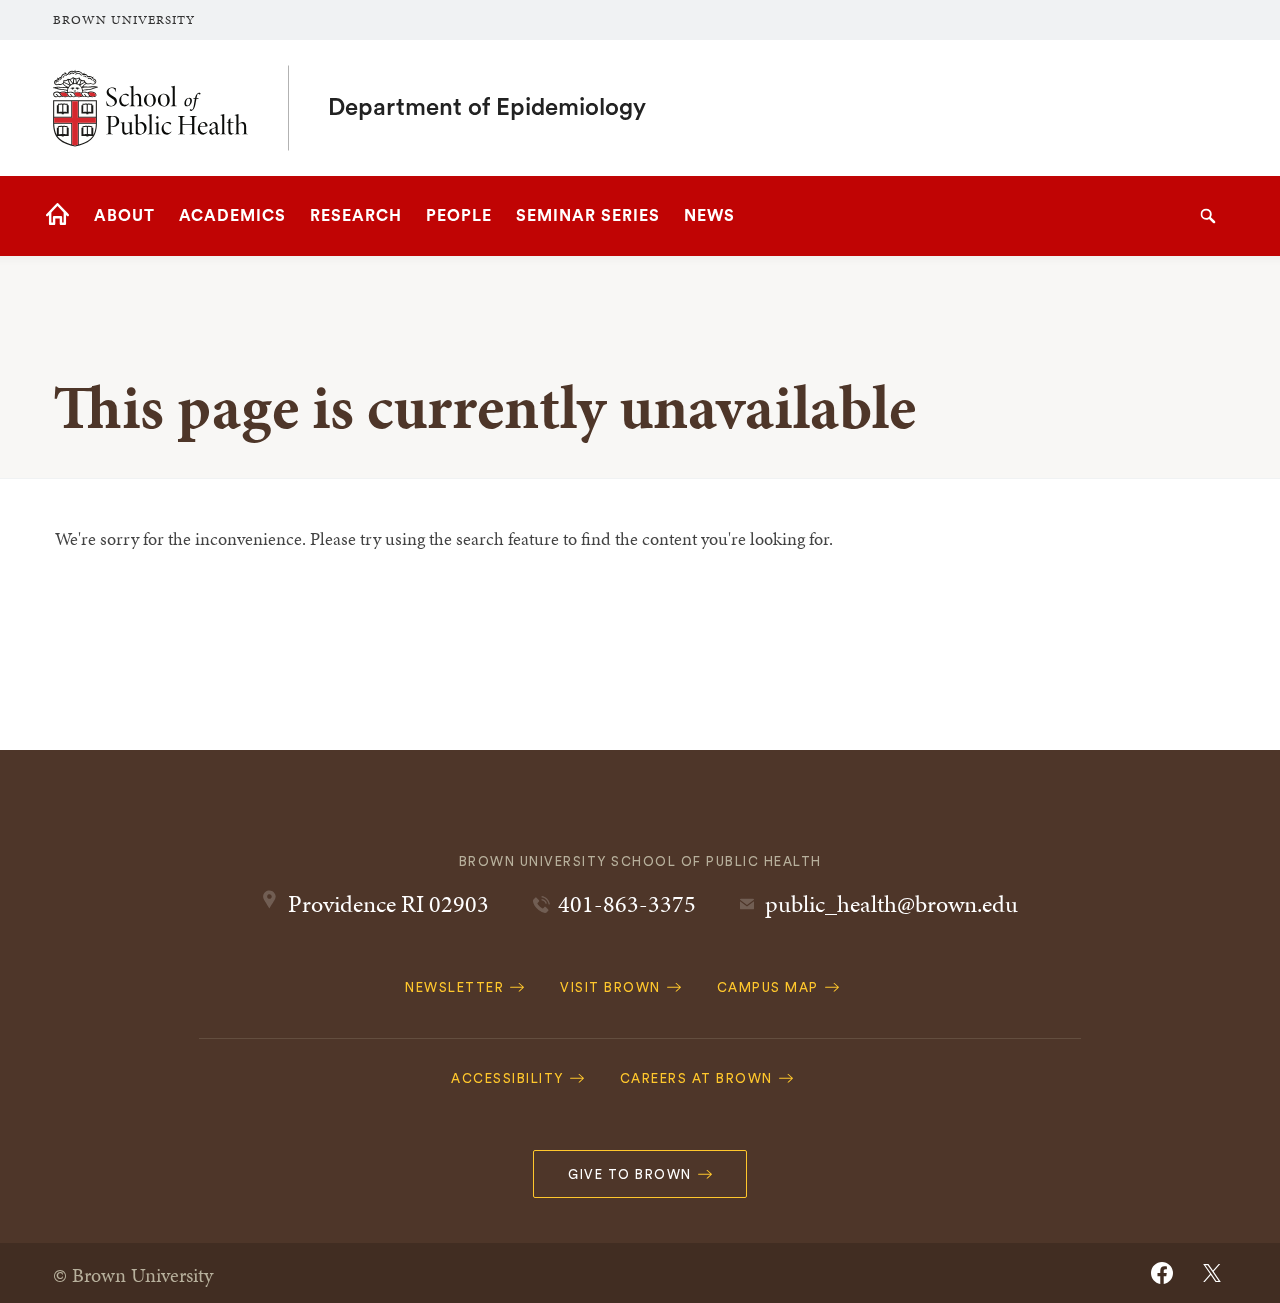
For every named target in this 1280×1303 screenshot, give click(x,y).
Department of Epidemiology (487, 108)
